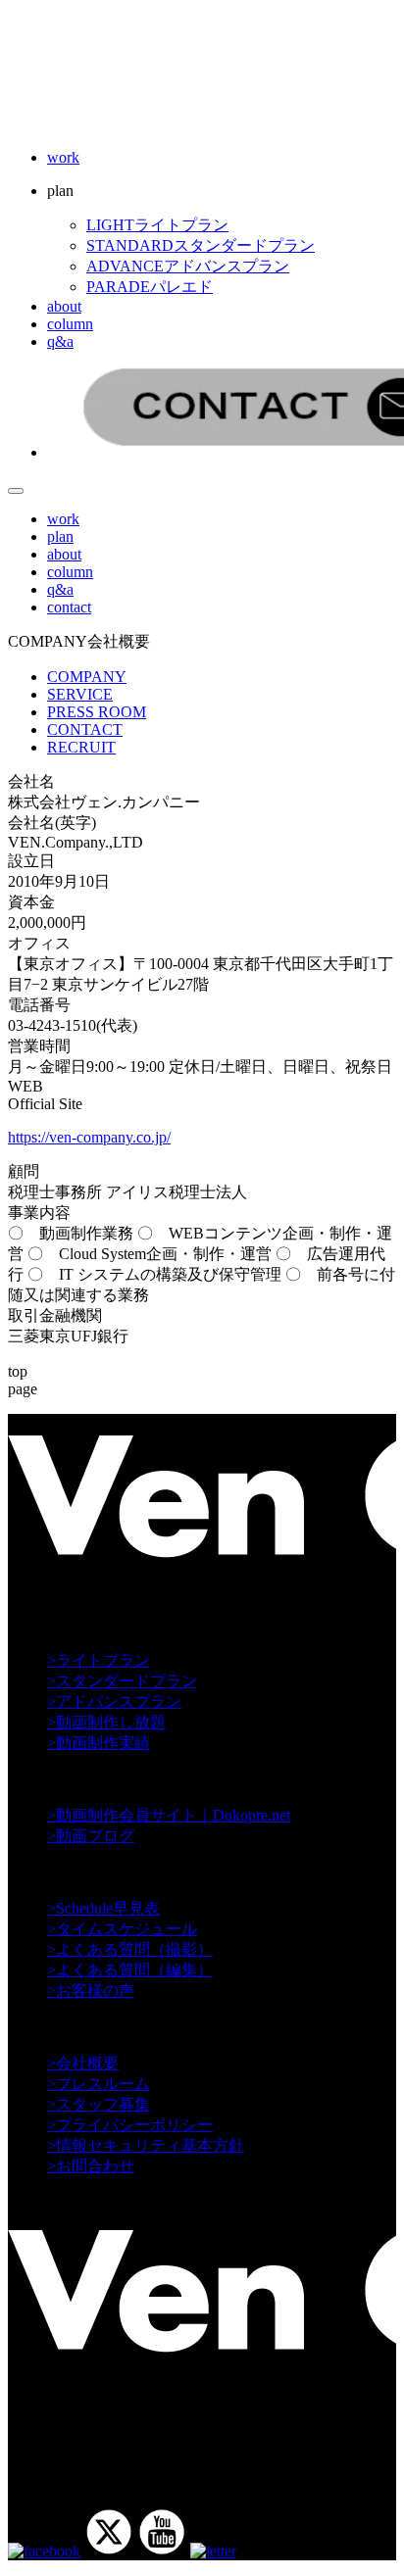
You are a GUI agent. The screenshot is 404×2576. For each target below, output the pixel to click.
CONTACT (85, 729)
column (70, 324)
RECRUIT (81, 747)
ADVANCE (188, 266)
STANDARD (201, 245)
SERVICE (80, 694)
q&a (60, 341)
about (64, 306)
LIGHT (157, 225)
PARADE (150, 287)
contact (69, 607)
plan (60, 536)
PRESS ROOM (97, 712)
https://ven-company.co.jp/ (89, 1137)
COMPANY (87, 677)
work (63, 157)
